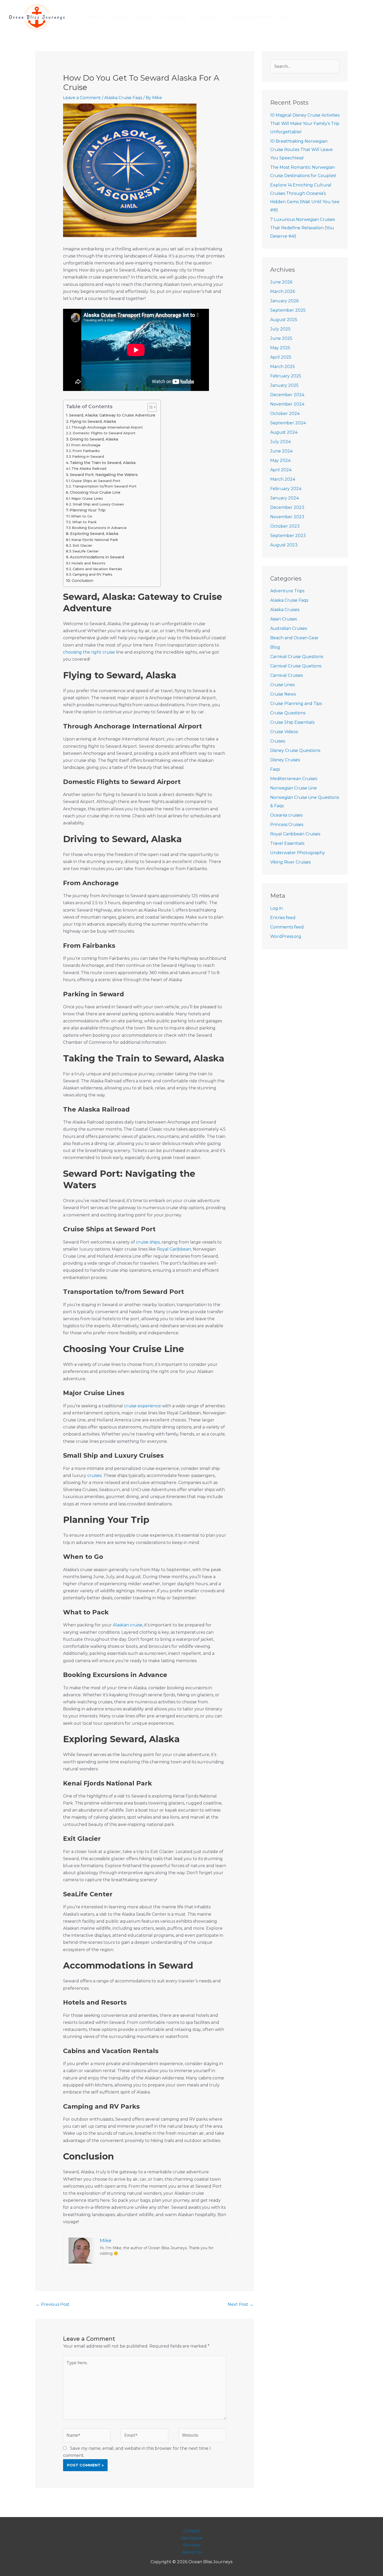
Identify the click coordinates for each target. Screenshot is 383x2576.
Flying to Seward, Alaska (93, 421)
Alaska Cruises (285, 610)
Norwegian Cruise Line (294, 788)
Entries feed (283, 918)
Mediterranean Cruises (294, 779)
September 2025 (288, 310)
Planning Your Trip (88, 510)
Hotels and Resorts (88, 563)
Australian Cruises (289, 628)
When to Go (82, 516)
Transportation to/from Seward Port (104, 486)
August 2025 (284, 320)
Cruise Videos (284, 732)
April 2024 (281, 470)
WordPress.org (286, 936)
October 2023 (285, 526)
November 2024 (287, 404)
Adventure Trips (287, 591)
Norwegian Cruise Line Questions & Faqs (305, 802)
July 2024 (280, 442)
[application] (189, 17)
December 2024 (287, 395)
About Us (192, 2552)
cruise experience (143, 1406)
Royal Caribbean (174, 1249)
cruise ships (148, 1242)
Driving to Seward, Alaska (94, 439)
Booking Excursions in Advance (99, 528)
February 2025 (286, 376)
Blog (275, 647)
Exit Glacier (82, 545)
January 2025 (284, 385)
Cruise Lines (282, 685)
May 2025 (280, 348)
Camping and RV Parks (92, 574)
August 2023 (284, 545)
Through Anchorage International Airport (107, 427)
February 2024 (286, 489)
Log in (276, 908)
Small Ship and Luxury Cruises (98, 504)
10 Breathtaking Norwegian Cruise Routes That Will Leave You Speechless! (301, 150)
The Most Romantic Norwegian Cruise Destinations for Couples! (303, 171)
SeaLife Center (86, 551)
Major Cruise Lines (87, 498)
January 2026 (284, 301)
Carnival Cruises (286, 675)
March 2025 (283, 367)
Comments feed (287, 927)
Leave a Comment (82, 98)
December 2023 (287, 507)
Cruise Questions (288, 713)
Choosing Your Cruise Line (95, 492)
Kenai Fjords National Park (95, 540)
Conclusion (82, 581)
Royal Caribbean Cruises (295, 834)
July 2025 (280, 329)
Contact (191, 2531)
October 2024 (285, 414)
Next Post (241, 2304)
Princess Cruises (287, 825)
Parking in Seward (88, 456)
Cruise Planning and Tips (296, 704)
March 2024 (283, 479)
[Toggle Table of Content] (149, 407)
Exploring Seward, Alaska (94, 534)
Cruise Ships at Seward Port (96, 481)
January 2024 (285, 498)
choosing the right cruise (89, 652)
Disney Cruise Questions (295, 750)
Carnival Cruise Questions (297, 657)
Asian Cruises (283, 619)
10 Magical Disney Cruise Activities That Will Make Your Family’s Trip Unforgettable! (305, 123)
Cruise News (283, 694)
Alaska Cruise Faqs (123, 98)
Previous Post (53, 2304)
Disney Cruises (285, 760)
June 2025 (281, 338)
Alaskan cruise (128, 1625)
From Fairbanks (86, 451)
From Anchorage (86, 445)
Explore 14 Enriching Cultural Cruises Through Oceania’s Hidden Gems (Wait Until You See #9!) (305, 198)
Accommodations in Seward (97, 557)
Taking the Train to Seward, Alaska (103, 463)
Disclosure (192, 2538)
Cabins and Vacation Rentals (97, 569)
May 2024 (280, 460)
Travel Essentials (287, 843)
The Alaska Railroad (89, 468)
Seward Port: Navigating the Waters (104, 475)
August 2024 (284, 432)
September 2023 (288, 536)
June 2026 (281, 282)
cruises (94, 1476)
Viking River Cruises (290, 862)
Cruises (278, 741)
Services (192, 2545)
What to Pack (84, 522)
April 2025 (281, 357)
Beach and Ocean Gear (294, 638)
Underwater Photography (298, 853)
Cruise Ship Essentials (292, 722)
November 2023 (287, 517)
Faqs (275, 769)
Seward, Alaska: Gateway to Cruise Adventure (112, 415)
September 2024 (288, 423)
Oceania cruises (286, 815)
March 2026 (283, 291)
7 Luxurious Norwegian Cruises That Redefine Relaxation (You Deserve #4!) (302, 228)
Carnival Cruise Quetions (296, 666)
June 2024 (281, 451)
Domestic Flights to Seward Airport (104, 433)
